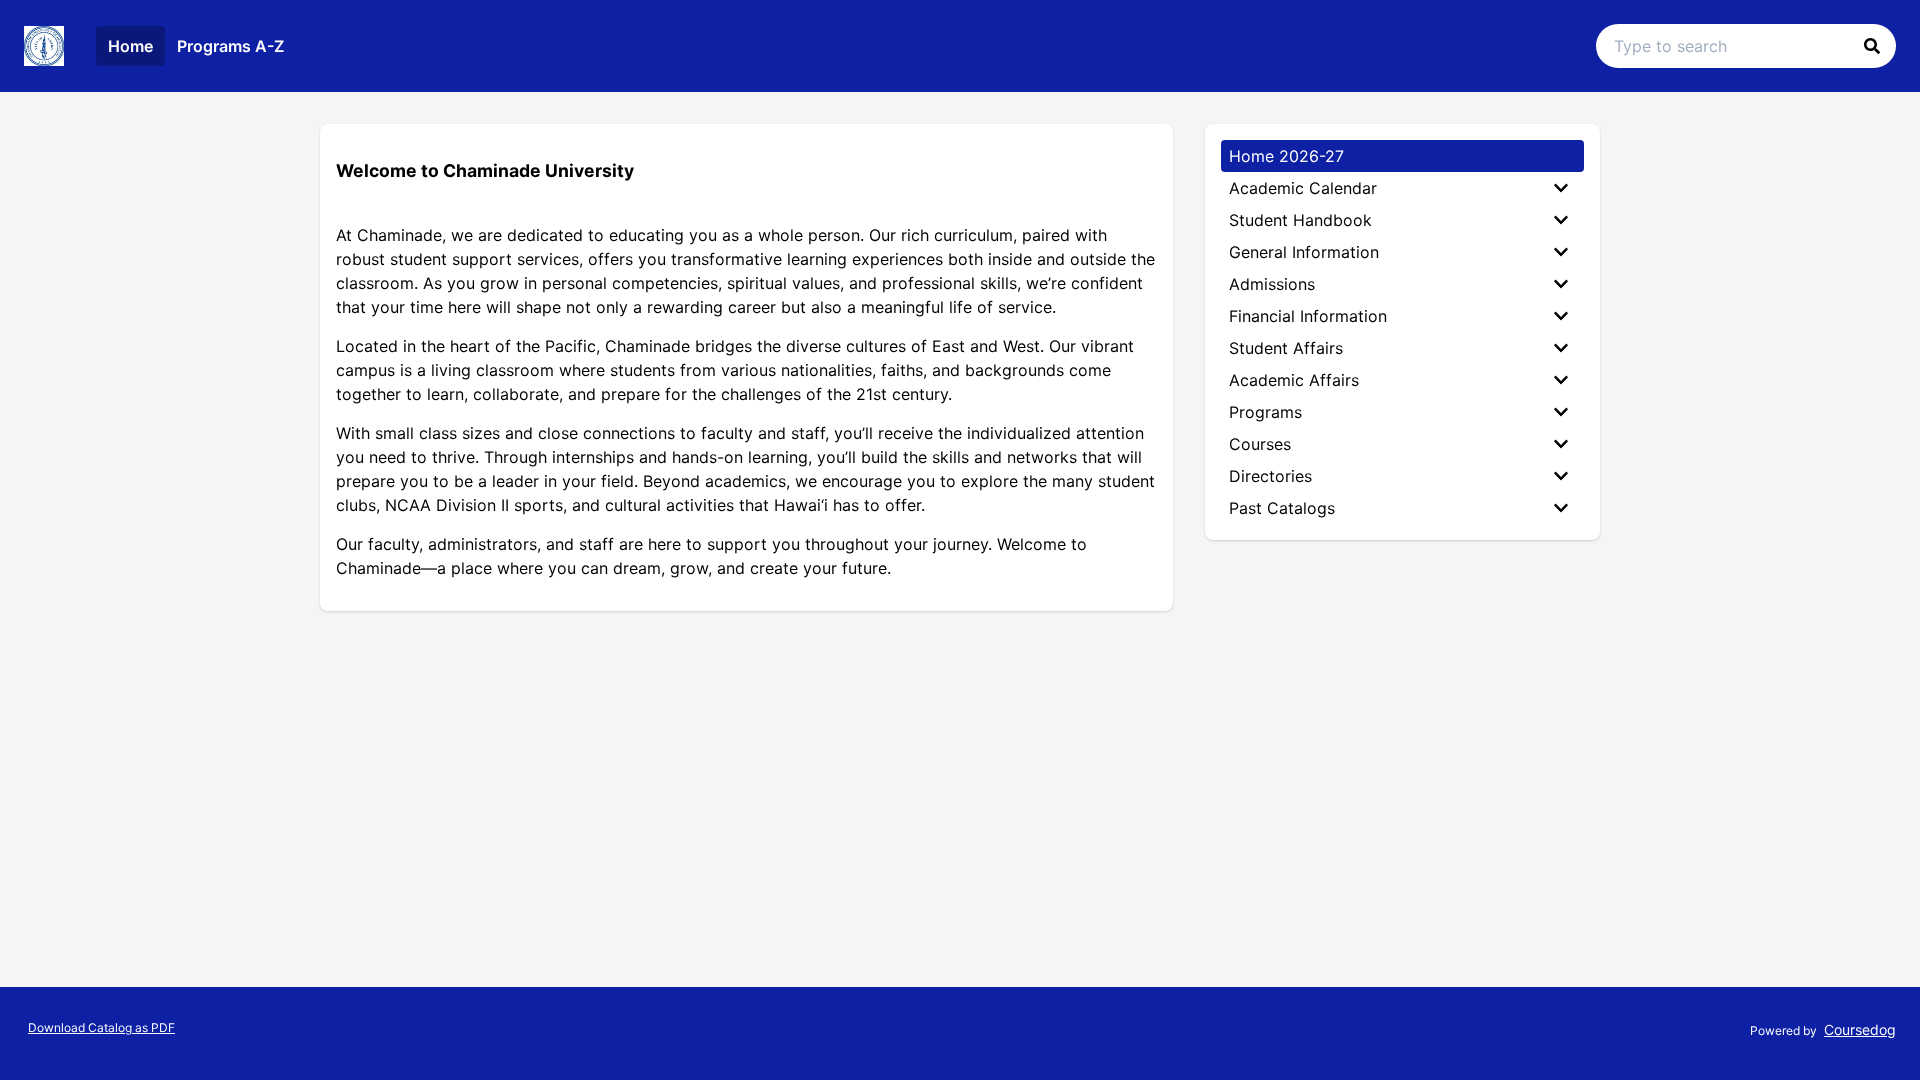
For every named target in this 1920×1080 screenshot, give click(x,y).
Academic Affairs (1294, 380)
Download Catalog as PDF (101, 1027)
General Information (1304, 252)
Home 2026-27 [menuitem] (1286, 156)
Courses (1260, 444)
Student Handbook (1300, 220)
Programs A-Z (230, 46)
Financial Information (1308, 316)
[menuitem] (1402, 188)
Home (130, 46)
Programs (1265, 412)
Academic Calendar (1303, 188)
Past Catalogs (1282, 508)
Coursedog (1860, 1029)
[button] (1872, 46)
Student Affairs (1286, 348)
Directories (1270, 476)
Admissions (1272, 284)
